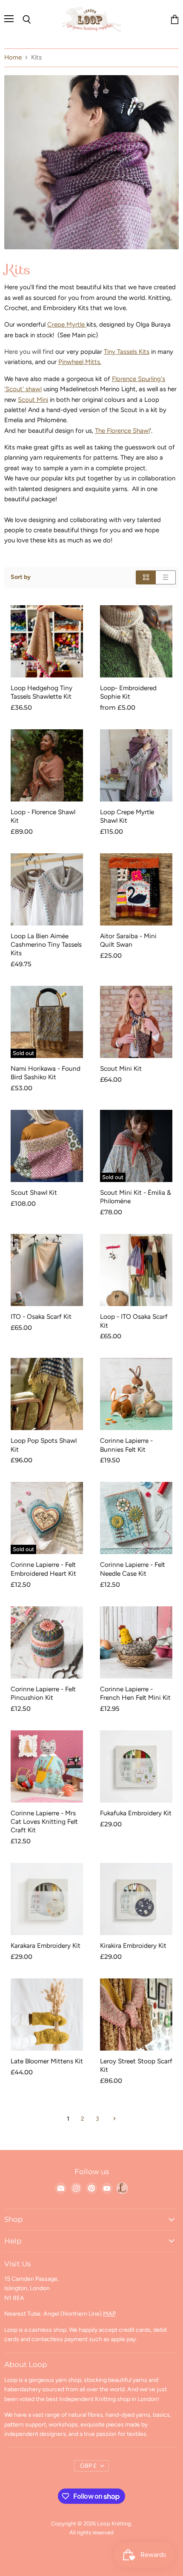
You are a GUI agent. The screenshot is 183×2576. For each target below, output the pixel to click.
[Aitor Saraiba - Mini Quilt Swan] (136, 889)
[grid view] (146, 577)
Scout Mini (33, 400)
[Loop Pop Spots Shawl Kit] (47, 1394)
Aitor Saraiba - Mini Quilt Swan (128, 940)
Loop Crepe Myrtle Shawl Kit (127, 816)
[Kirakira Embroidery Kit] (136, 1899)
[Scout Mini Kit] (136, 1022)
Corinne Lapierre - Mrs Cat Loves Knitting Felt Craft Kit (44, 1821)
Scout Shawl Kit (34, 1192)
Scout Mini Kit (121, 1068)
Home (13, 58)
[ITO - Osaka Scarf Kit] (47, 1270)
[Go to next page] (113, 2119)
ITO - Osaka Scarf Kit (41, 1316)
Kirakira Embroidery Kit (133, 1945)
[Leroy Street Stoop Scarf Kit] (136, 2015)
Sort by (21, 577)
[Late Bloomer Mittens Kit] (47, 2015)
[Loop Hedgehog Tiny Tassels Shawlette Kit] (47, 641)
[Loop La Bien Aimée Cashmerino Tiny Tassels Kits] (47, 889)
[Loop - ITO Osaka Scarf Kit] (136, 1270)
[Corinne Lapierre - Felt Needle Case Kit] (136, 1518)
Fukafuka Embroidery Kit (136, 1813)
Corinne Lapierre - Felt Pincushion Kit (43, 1693)
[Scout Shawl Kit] (47, 1146)
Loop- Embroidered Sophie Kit (128, 692)
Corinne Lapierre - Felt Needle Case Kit (133, 1569)
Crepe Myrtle (67, 324)
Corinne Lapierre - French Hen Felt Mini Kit (135, 1693)
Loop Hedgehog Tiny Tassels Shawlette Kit (41, 692)
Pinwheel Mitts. (80, 362)
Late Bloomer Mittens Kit (47, 2061)
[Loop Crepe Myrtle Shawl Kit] (136, 765)
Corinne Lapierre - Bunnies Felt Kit (126, 1445)
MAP (109, 2314)
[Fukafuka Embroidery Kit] (136, 1766)
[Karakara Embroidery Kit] (47, 1899)
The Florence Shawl (122, 431)
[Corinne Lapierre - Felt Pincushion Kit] (47, 1642)
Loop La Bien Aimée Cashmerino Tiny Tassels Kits (46, 944)
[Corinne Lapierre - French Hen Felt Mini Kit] (136, 1642)
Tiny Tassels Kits (127, 352)
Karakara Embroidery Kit (46, 1945)
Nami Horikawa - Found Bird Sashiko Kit (46, 1073)
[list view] (166, 577)
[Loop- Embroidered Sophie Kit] (136, 641)
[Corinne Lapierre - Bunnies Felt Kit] (136, 1394)
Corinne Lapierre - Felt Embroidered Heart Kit (43, 1569)
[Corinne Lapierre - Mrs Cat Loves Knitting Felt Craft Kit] (47, 1766)
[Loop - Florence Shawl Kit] (47, 765)
